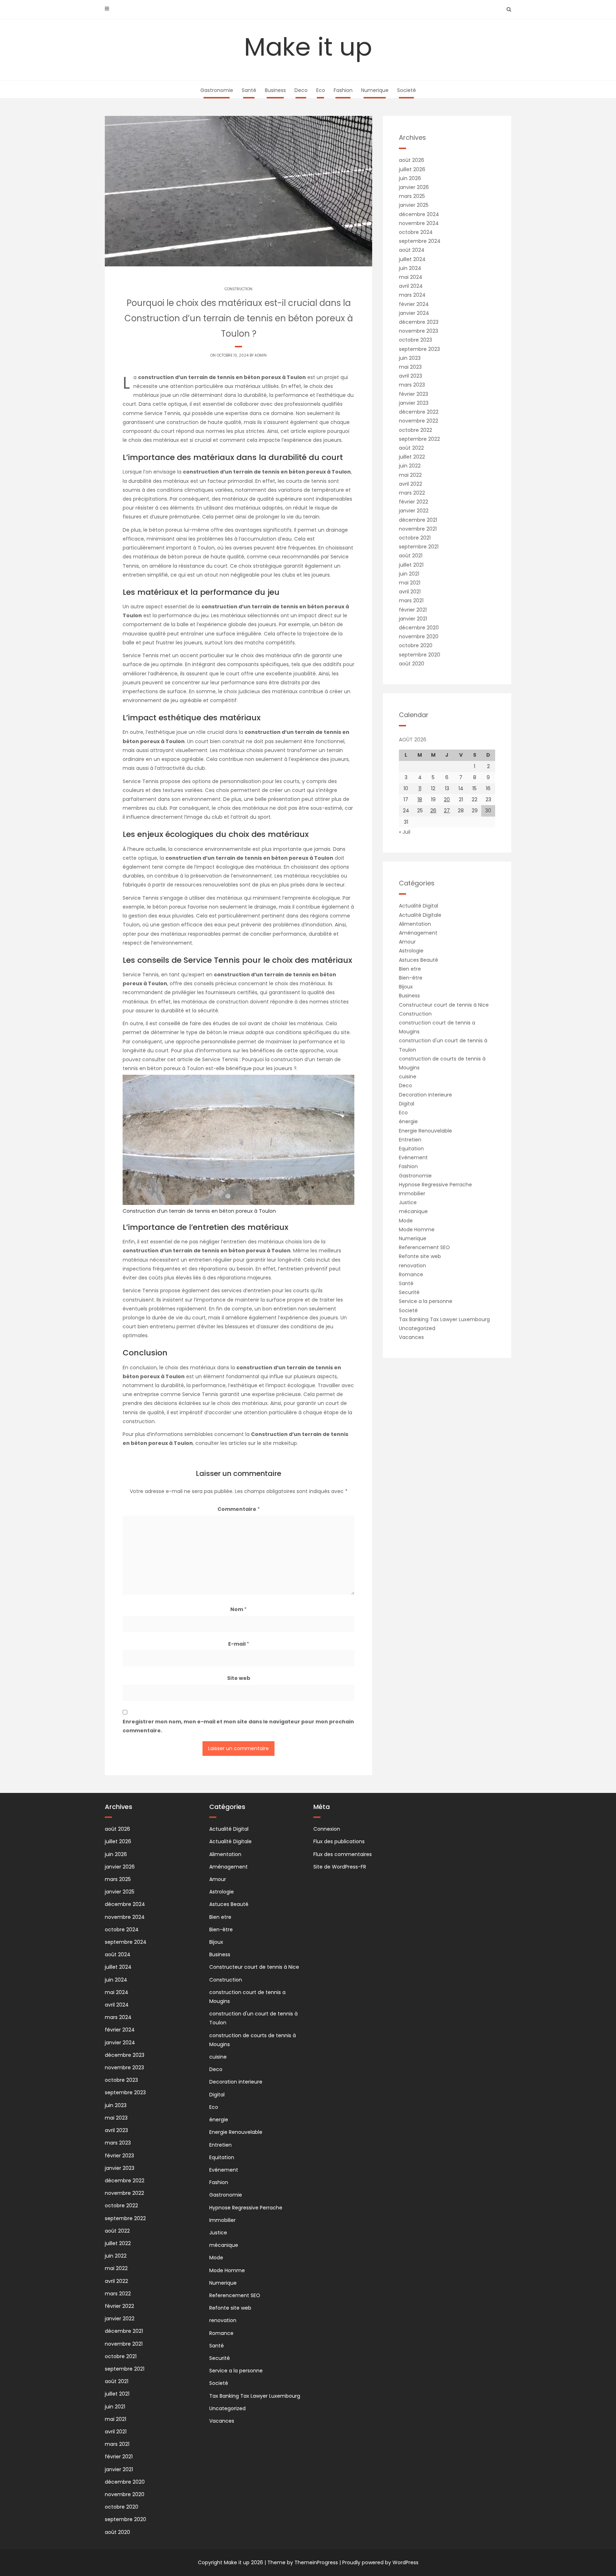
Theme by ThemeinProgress (303, 2562)
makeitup (285, 1443)
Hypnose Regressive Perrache (435, 1185)
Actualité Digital (419, 906)
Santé (249, 90)
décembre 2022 (419, 412)
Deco (301, 90)
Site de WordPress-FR (340, 1867)
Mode (406, 1221)
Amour (407, 942)
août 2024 (412, 250)
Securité (409, 1292)
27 (447, 811)
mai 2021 (410, 583)
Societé (407, 90)
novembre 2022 (419, 421)
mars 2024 (412, 295)
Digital (407, 1104)
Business (275, 90)
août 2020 (412, 664)
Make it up (308, 47)
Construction (238, 289)
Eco (321, 90)
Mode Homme (417, 1230)
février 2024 (414, 304)
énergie (408, 1121)
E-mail (239, 1644)
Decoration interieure (425, 1095)
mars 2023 (412, 385)
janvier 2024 (414, 313)
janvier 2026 (414, 187)
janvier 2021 (413, 619)
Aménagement (418, 933)
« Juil (405, 832)
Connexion (327, 1829)
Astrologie (411, 951)
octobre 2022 (415, 430)
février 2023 (414, 394)
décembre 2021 (418, 520)
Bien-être (411, 978)
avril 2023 (410, 376)
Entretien (410, 1140)
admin (261, 355)
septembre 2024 (420, 241)
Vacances (411, 1337)
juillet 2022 (412, 457)
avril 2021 (410, 592)
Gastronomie (217, 90)
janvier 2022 (414, 511)
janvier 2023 (414, 403)
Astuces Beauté (419, 960)
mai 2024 (411, 277)
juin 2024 (410, 268)
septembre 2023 (419, 349)
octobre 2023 (415, 340)
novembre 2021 (418, 529)
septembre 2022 (419, 439)
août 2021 (411, 556)
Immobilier (412, 1194)
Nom (238, 1609)
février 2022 (414, 502)
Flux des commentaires (343, 1854)
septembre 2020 (420, 655)
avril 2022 (410, 484)
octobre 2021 (415, 538)
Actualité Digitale (420, 915)
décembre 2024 (419, 214)
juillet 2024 (412, 259)
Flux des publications (339, 1841)
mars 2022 (412, 493)
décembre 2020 (419, 628)
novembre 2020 (419, 637)
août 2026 (412, 160)
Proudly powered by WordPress (380, 2562)
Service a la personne (426, 1301)
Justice (408, 1202)
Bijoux (406, 987)
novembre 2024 (419, 223)
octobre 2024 (416, 232)
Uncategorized (417, 1328)
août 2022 (411, 448)
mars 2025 (412, 196)
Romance (411, 1274)
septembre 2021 (419, 547)
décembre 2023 (419, 322)
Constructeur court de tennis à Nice (444, 1005)
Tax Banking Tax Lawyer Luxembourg (444, 1319)
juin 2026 (410, 178)
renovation (412, 1266)
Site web (239, 1678)
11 (420, 788)
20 (447, 799)
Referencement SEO (424, 1247)
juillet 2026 (412, 169)
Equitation (411, 1149)
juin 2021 (409, 574)
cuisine (408, 1077)
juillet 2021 (411, 565)
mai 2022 (410, 475)
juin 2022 (410, 466)
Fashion (343, 90)
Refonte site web (420, 1256)
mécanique (413, 1211)
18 (420, 799)
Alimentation (415, 924)
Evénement (413, 1157)
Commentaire (239, 1509)
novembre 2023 (419, 331)
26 (433, 811)
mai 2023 (410, 367)
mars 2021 (411, 600)
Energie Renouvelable (425, 1131)
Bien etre (410, 969)
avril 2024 (411, 286)
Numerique (375, 90)
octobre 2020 (416, 645)
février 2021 (413, 610)
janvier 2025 (414, 205)
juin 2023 (410, 358)
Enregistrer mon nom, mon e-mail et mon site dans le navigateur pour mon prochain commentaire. (238, 1726)
